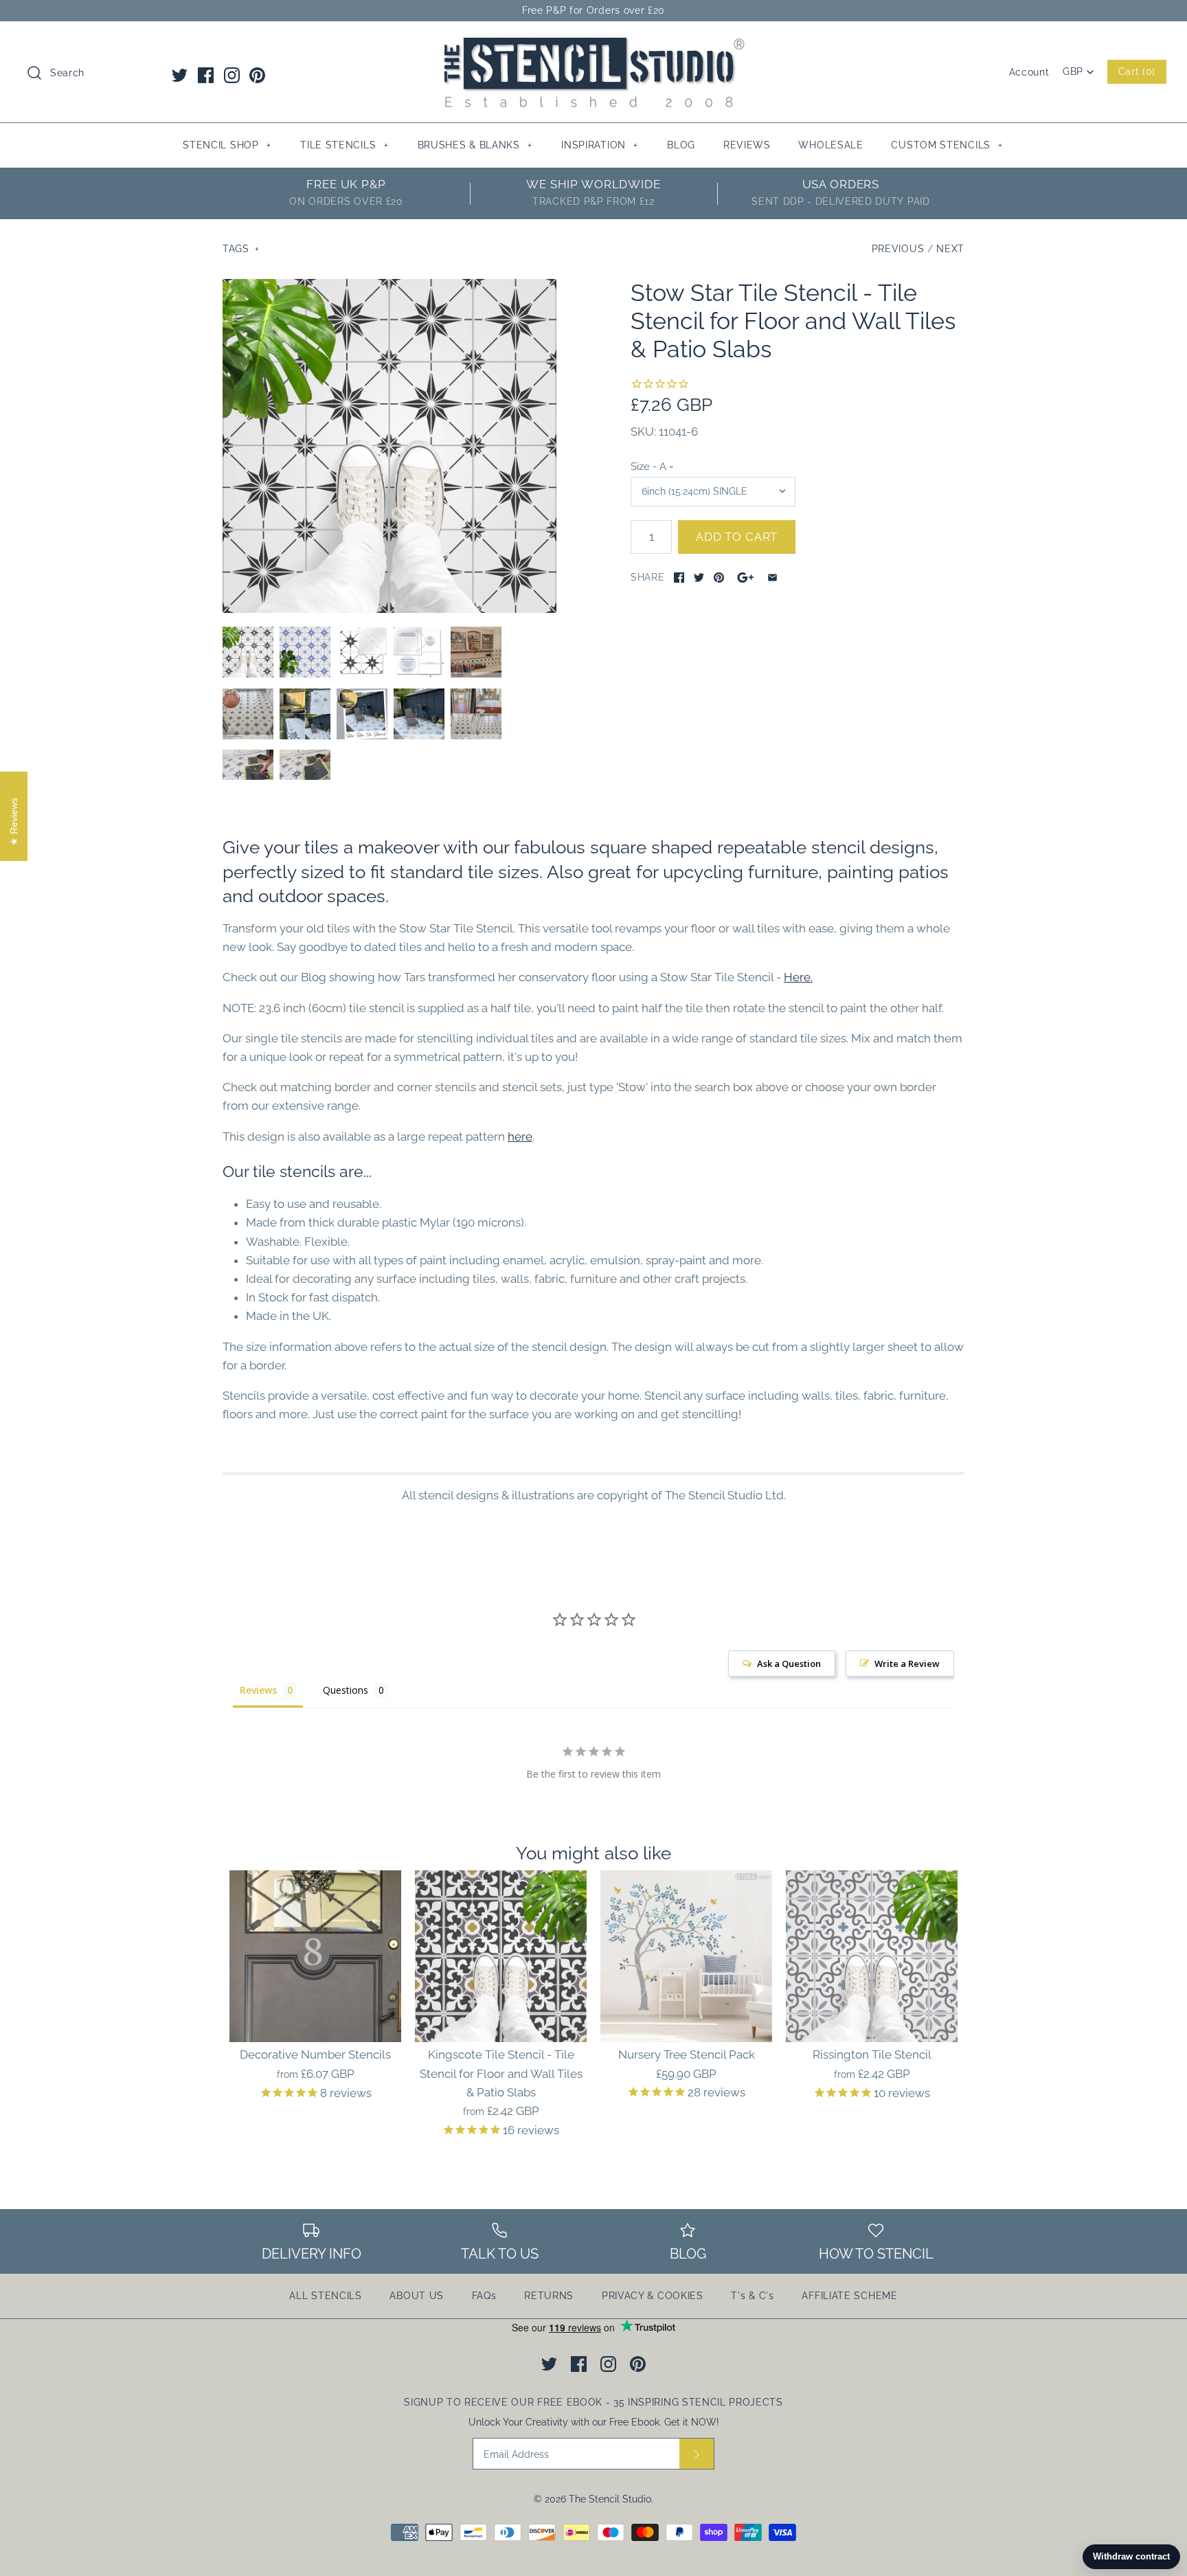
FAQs (484, 2296)
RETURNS (549, 2296)
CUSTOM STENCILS (947, 145)
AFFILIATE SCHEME (849, 2296)
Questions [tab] (346, 1690)
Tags (241, 249)
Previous (898, 249)
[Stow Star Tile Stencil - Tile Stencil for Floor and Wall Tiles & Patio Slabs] (389, 446)
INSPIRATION (600, 145)
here (520, 1136)
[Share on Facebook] (679, 578)
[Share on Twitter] (699, 578)
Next (950, 249)
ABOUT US (417, 2296)
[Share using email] (772, 578)
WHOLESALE (830, 145)
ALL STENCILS (325, 2296)
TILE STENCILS (344, 145)
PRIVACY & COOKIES (653, 2296)
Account (1029, 72)
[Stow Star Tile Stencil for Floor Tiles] (248, 714)
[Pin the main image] (719, 578)
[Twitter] (180, 75)
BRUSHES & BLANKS (475, 145)
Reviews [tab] (258, 1690)
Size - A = (652, 466)
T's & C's (752, 2296)
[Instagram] (232, 75)
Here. (798, 977)
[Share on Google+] (746, 578)
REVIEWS (747, 145)
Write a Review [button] (907, 1664)
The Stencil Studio (610, 2499)
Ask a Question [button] (789, 1664)
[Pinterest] (257, 75)
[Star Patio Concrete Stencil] (305, 714)
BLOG (681, 145)
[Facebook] (206, 75)
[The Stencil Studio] (593, 44)
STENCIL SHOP (227, 145)
